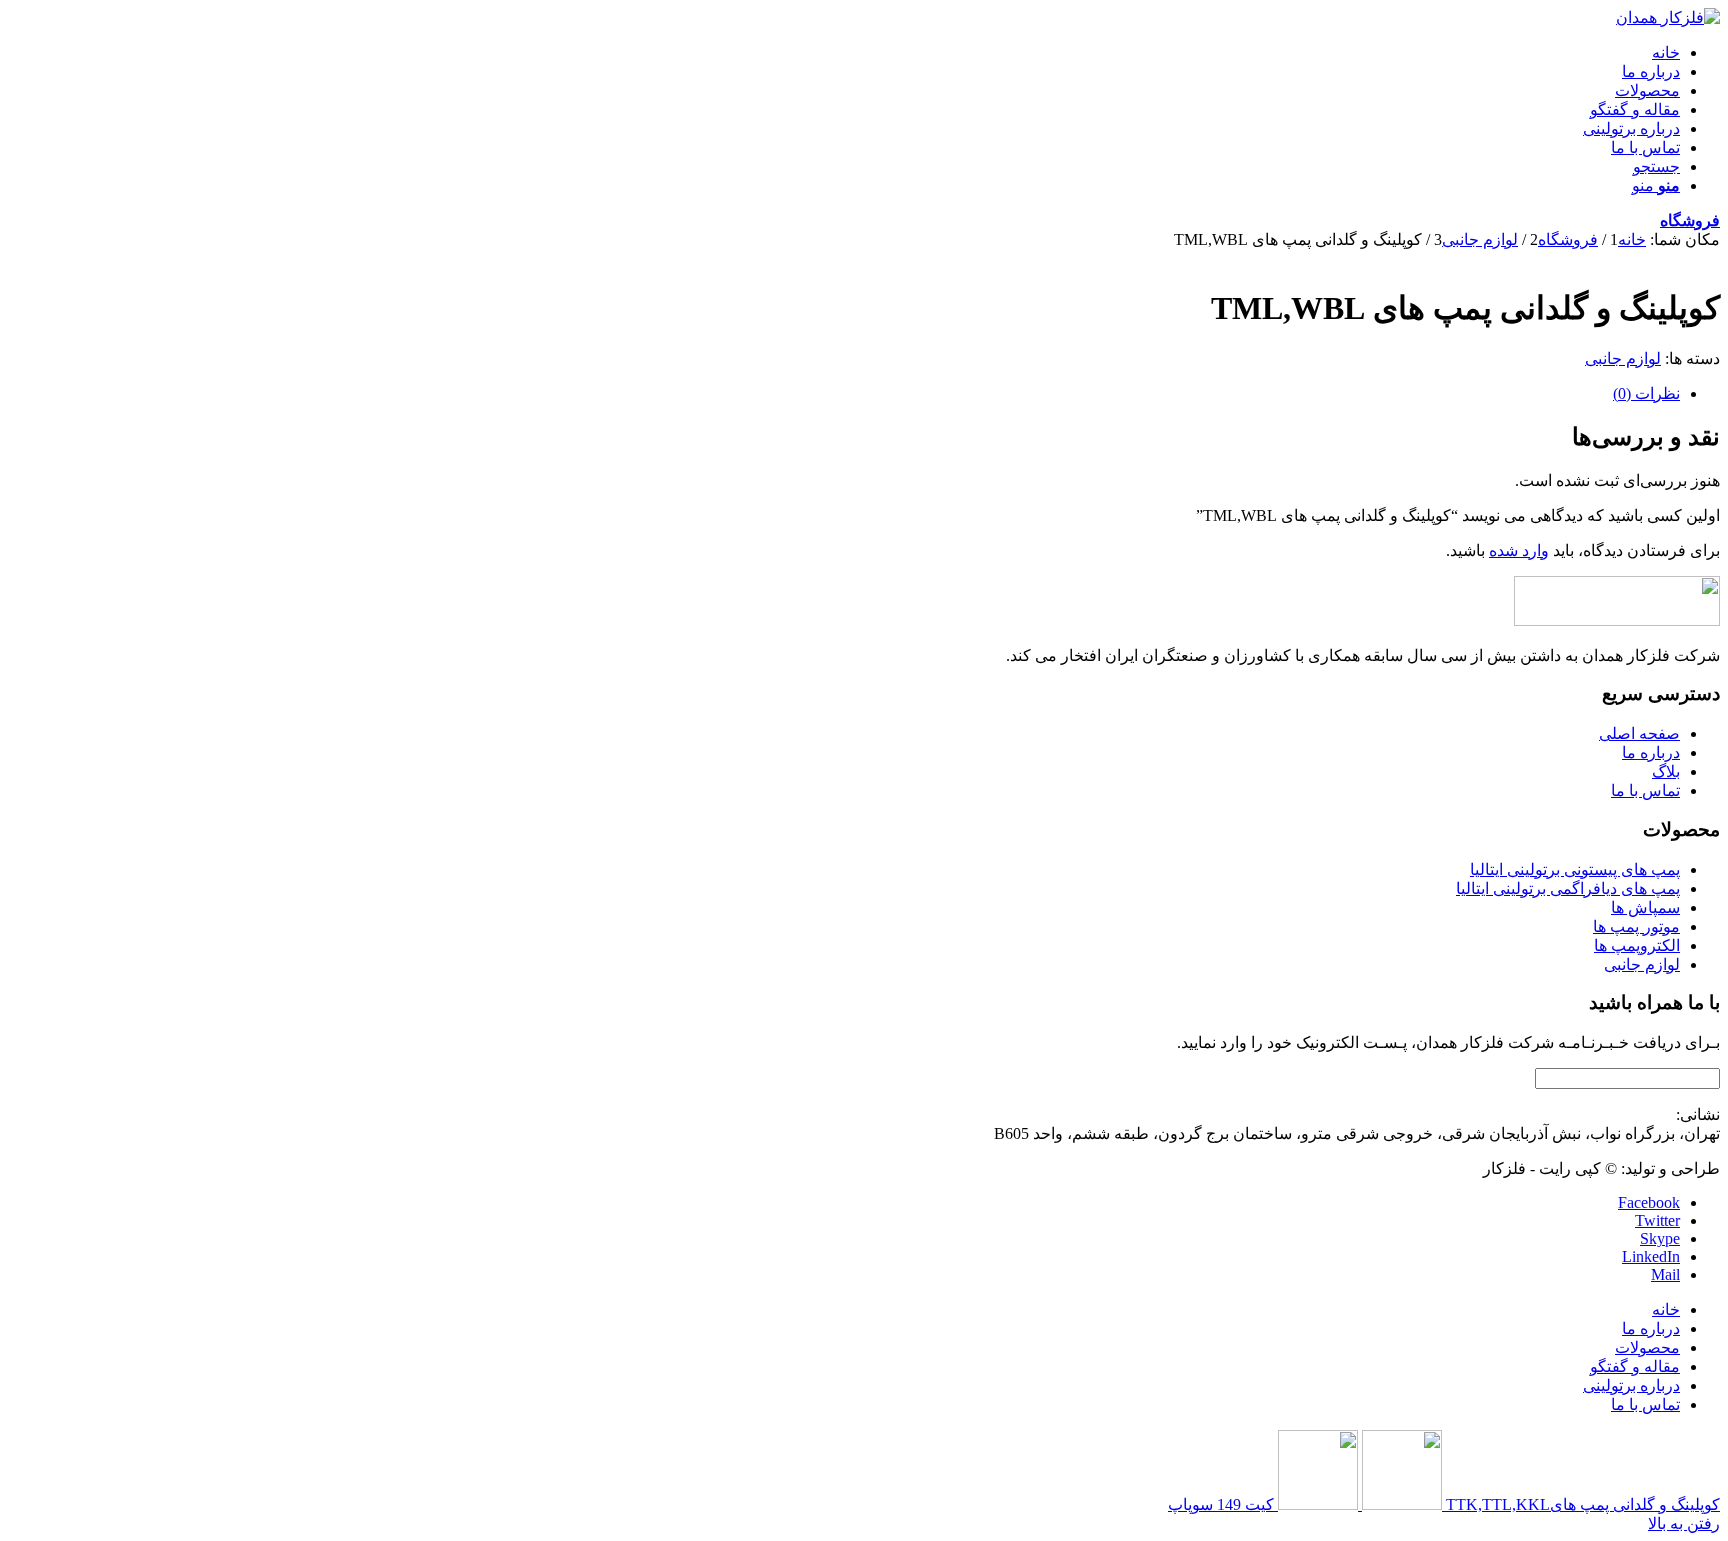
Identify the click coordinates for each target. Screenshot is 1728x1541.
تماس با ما (1645, 790)
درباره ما (1651, 752)
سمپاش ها (1645, 907)
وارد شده (1519, 550)
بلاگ (1666, 771)
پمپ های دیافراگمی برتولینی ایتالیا (1568, 888)
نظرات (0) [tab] (1646, 393)
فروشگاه (1690, 220)
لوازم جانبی (1623, 358)
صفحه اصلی (1639, 733)
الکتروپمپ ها (1637, 945)
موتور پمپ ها (1636, 926)
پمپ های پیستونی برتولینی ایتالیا (1575, 869)
